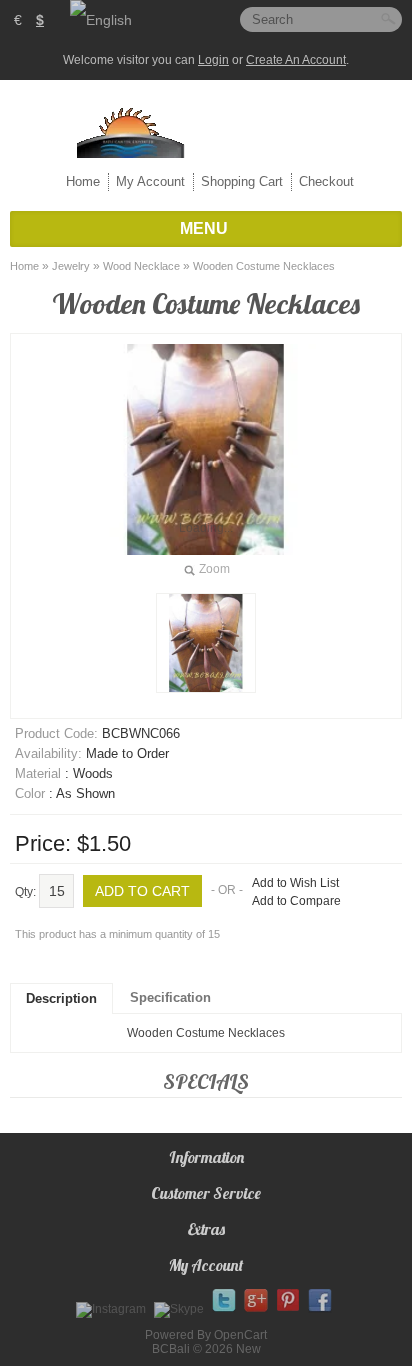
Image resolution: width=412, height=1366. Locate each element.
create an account (296, 60)
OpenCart (240, 1335)
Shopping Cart (242, 181)
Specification (170, 997)
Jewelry (71, 266)
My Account (150, 181)
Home (83, 181)
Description (61, 998)
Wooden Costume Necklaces (264, 266)
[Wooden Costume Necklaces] (206, 643)
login (213, 60)
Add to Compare (296, 901)
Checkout (326, 181)
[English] (101, 20)
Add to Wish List (295, 883)
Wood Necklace (141, 266)
